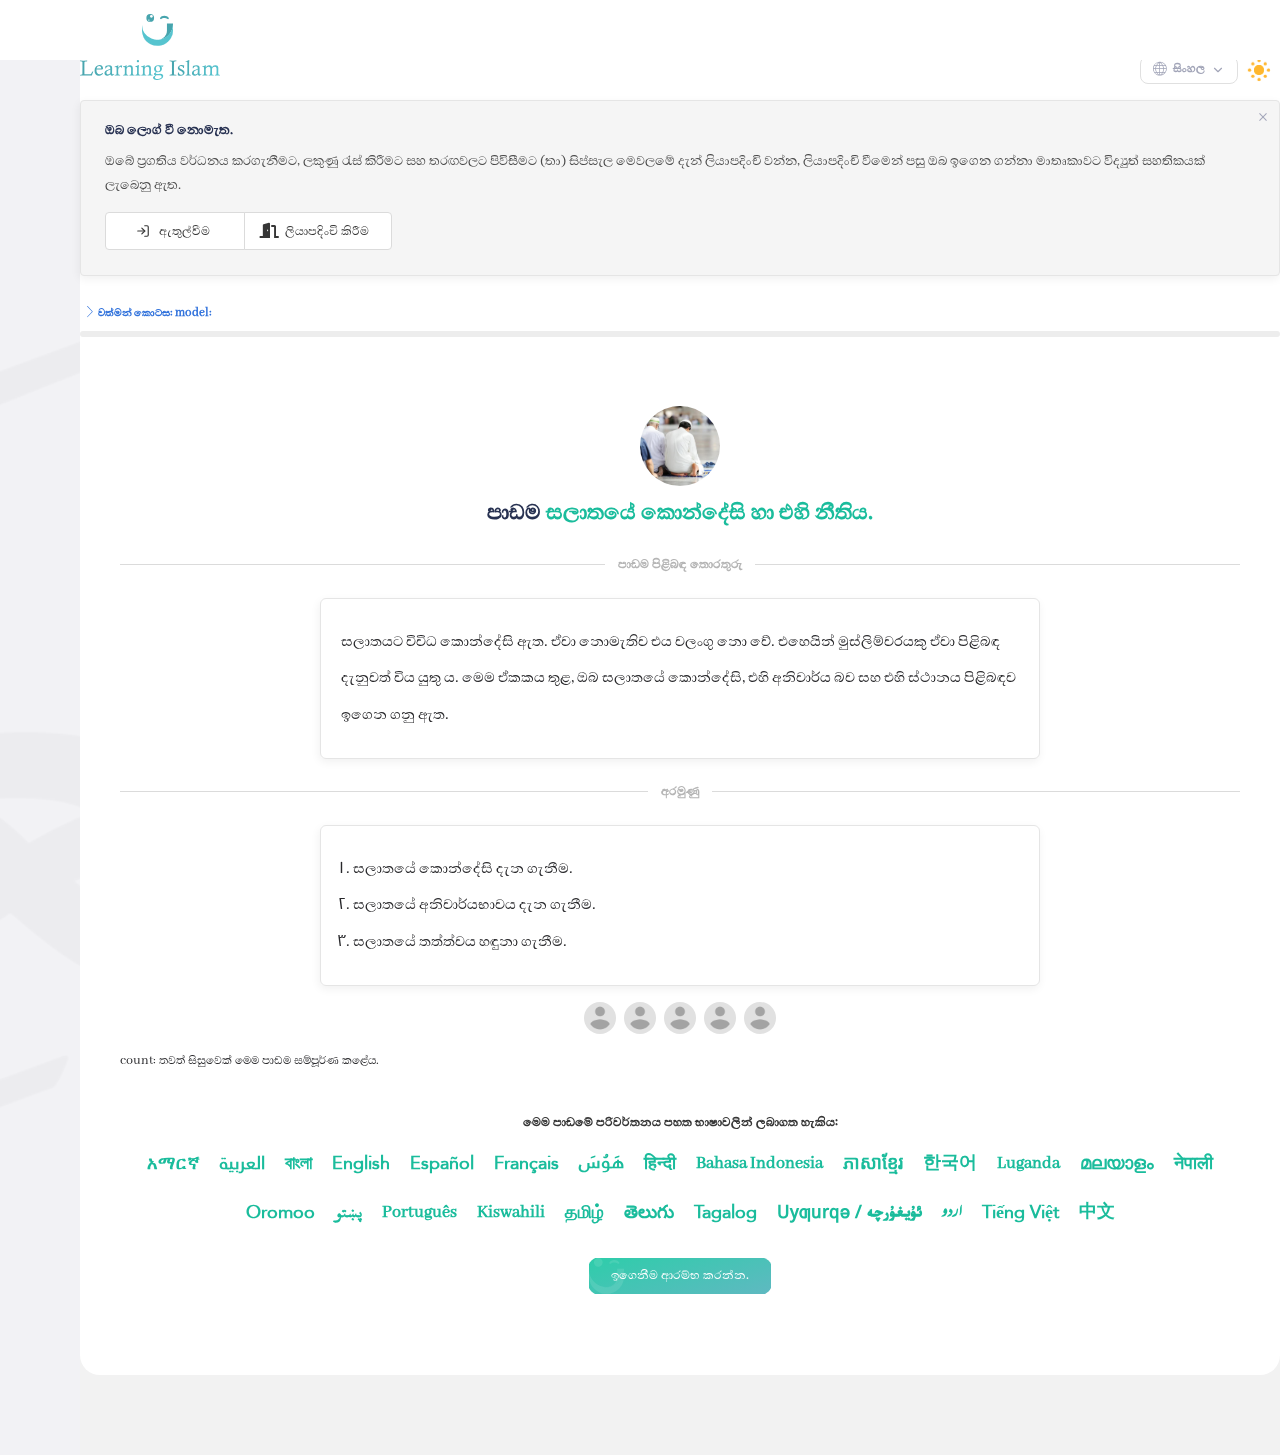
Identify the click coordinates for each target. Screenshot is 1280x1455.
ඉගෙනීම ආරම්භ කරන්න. (640, 1315)
